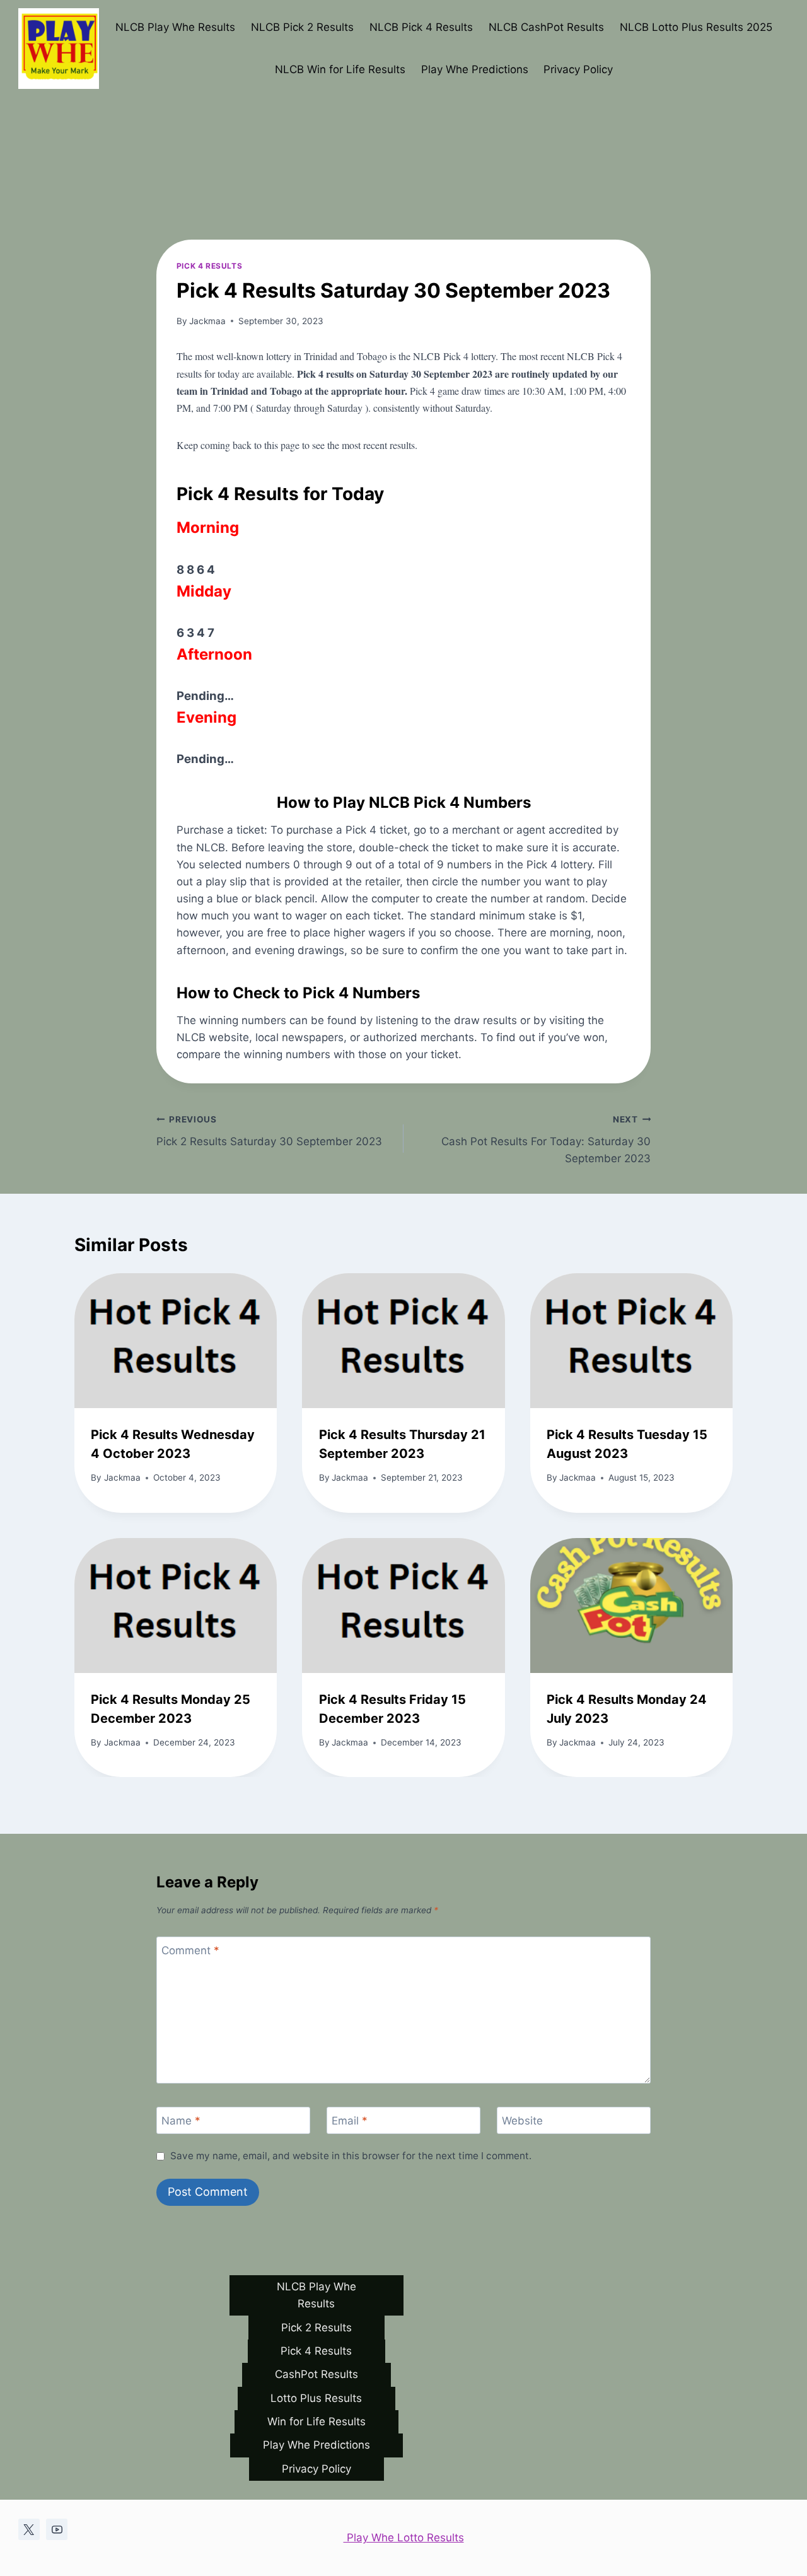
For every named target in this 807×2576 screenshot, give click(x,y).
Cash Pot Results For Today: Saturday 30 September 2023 (546, 1139)
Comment (190, 1950)
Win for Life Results (316, 2422)
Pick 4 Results (209, 266)
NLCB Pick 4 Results (421, 27)
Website (522, 2121)
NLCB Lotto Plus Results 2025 (696, 27)
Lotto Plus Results (316, 2398)
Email (350, 2121)
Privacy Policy (578, 69)
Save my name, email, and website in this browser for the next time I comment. (351, 2156)
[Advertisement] (403, 95)
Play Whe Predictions (475, 69)
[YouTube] (57, 2529)
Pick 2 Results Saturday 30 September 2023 (269, 1131)
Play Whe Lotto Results (404, 2538)
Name (181, 2121)
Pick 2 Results (316, 2328)
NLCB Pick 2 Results (302, 27)
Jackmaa (207, 321)
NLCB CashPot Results (546, 27)
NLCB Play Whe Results (175, 27)
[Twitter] (29, 2529)
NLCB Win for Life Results (340, 69)
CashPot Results (316, 2374)
